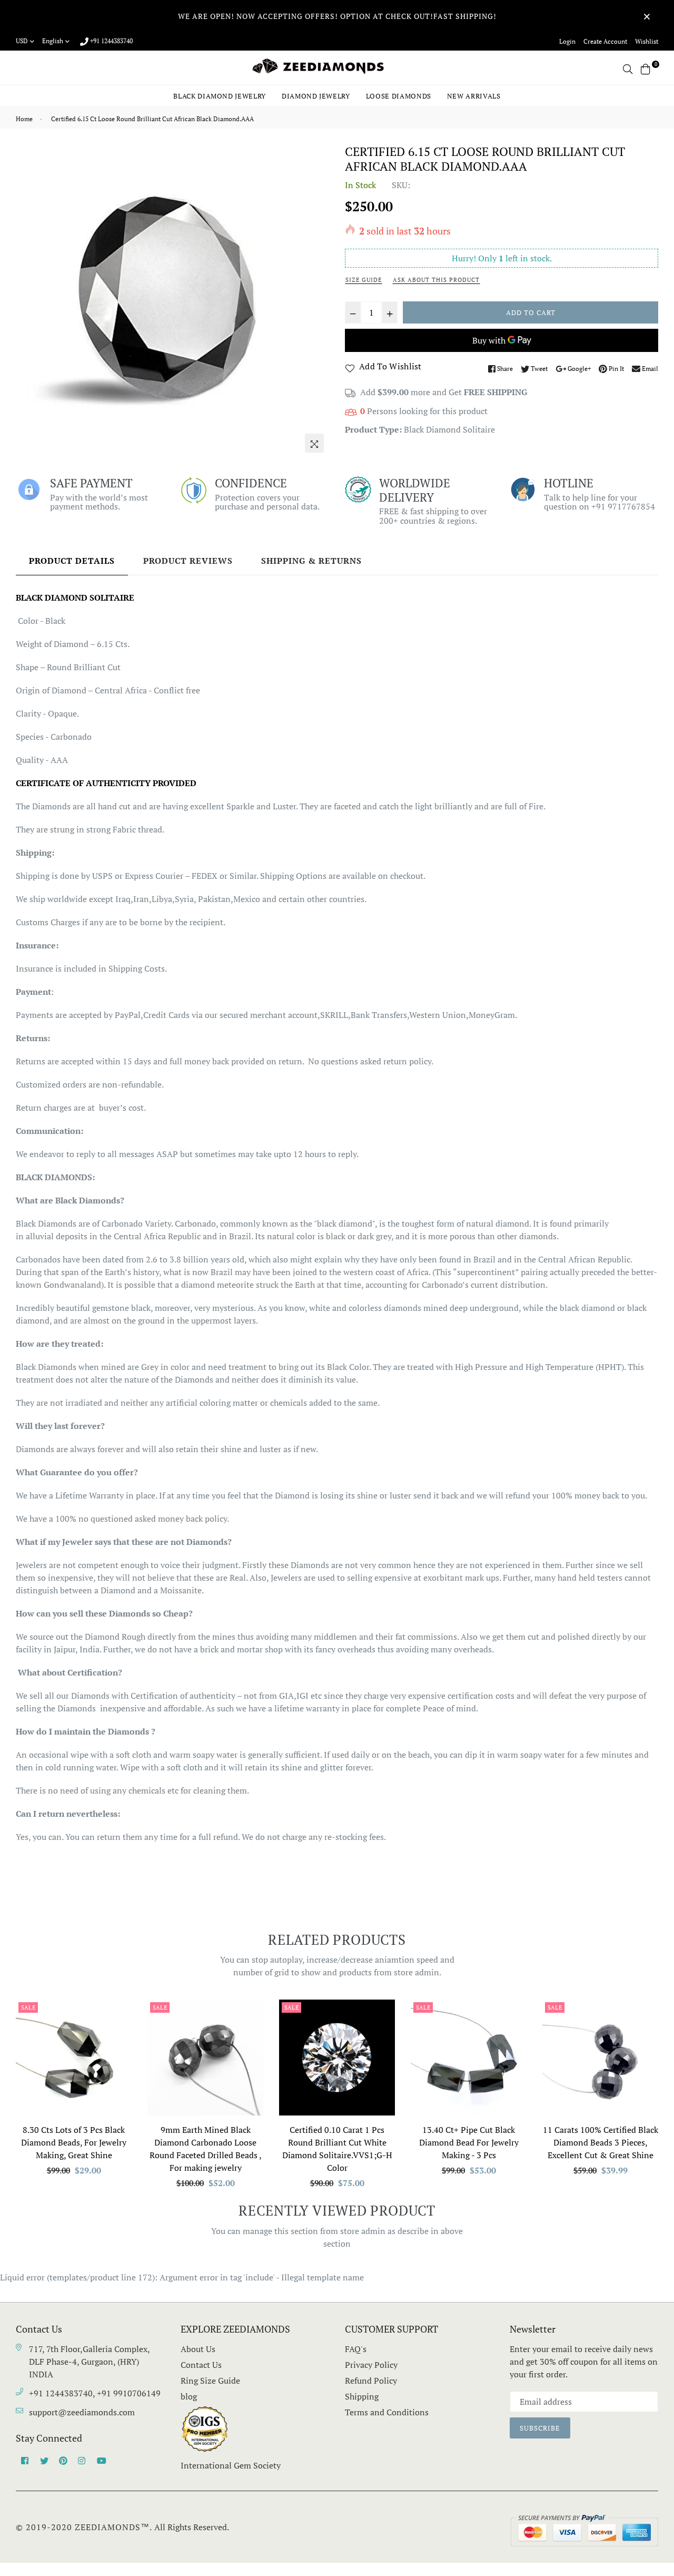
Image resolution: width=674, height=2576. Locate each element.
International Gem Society (231, 2465)
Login (567, 41)
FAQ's (356, 2349)
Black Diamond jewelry (220, 96)
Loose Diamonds (399, 96)
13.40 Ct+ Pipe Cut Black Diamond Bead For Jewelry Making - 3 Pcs (469, 2142)
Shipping (362, 2396)
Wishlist (647, 41)
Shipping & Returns (311, 561)
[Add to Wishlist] (120, 2046)
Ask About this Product (436, 280)
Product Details (72, 561)
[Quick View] (120, 2025)
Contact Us (201, 2365)
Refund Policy (371, 2381)
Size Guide (364, 280)
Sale (28, 2007)
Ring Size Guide (210, 2381)
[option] (172, 301)
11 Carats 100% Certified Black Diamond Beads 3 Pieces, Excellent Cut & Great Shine (601, 2142)
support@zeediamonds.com (82, 2412)
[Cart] (646, 68)
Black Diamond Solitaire (449, 429)
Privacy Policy (371, 2365)
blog (189, 2396)
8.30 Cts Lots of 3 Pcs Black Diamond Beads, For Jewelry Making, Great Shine (74, 2142)
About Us (198, 2349)
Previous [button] (8, 2099)
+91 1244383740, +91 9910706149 (95, 2393)
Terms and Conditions (387, 2412)
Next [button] (666, 2099)
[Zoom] (314, 443)
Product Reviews (188, 561)
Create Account (605, 41)
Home (24, 119)
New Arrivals (474, 96)
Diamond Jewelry (316, 96)
